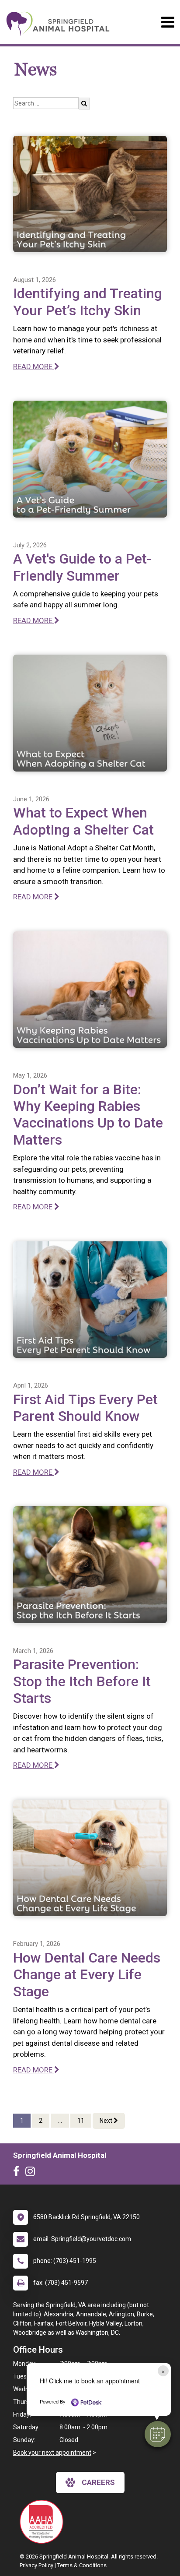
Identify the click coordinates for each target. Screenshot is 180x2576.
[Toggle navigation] (168, 22)
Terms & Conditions (82, 2565)
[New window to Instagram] (32, 2173)
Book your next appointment (52, 2453)
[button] (158, 2434)
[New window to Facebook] (19, 2173)
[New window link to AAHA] (44, 2522)
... (60, 2121)
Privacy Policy (36, 2565)
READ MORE (34, 366)
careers (98, 2482)
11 (81, 2121)
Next (107, 2121)
